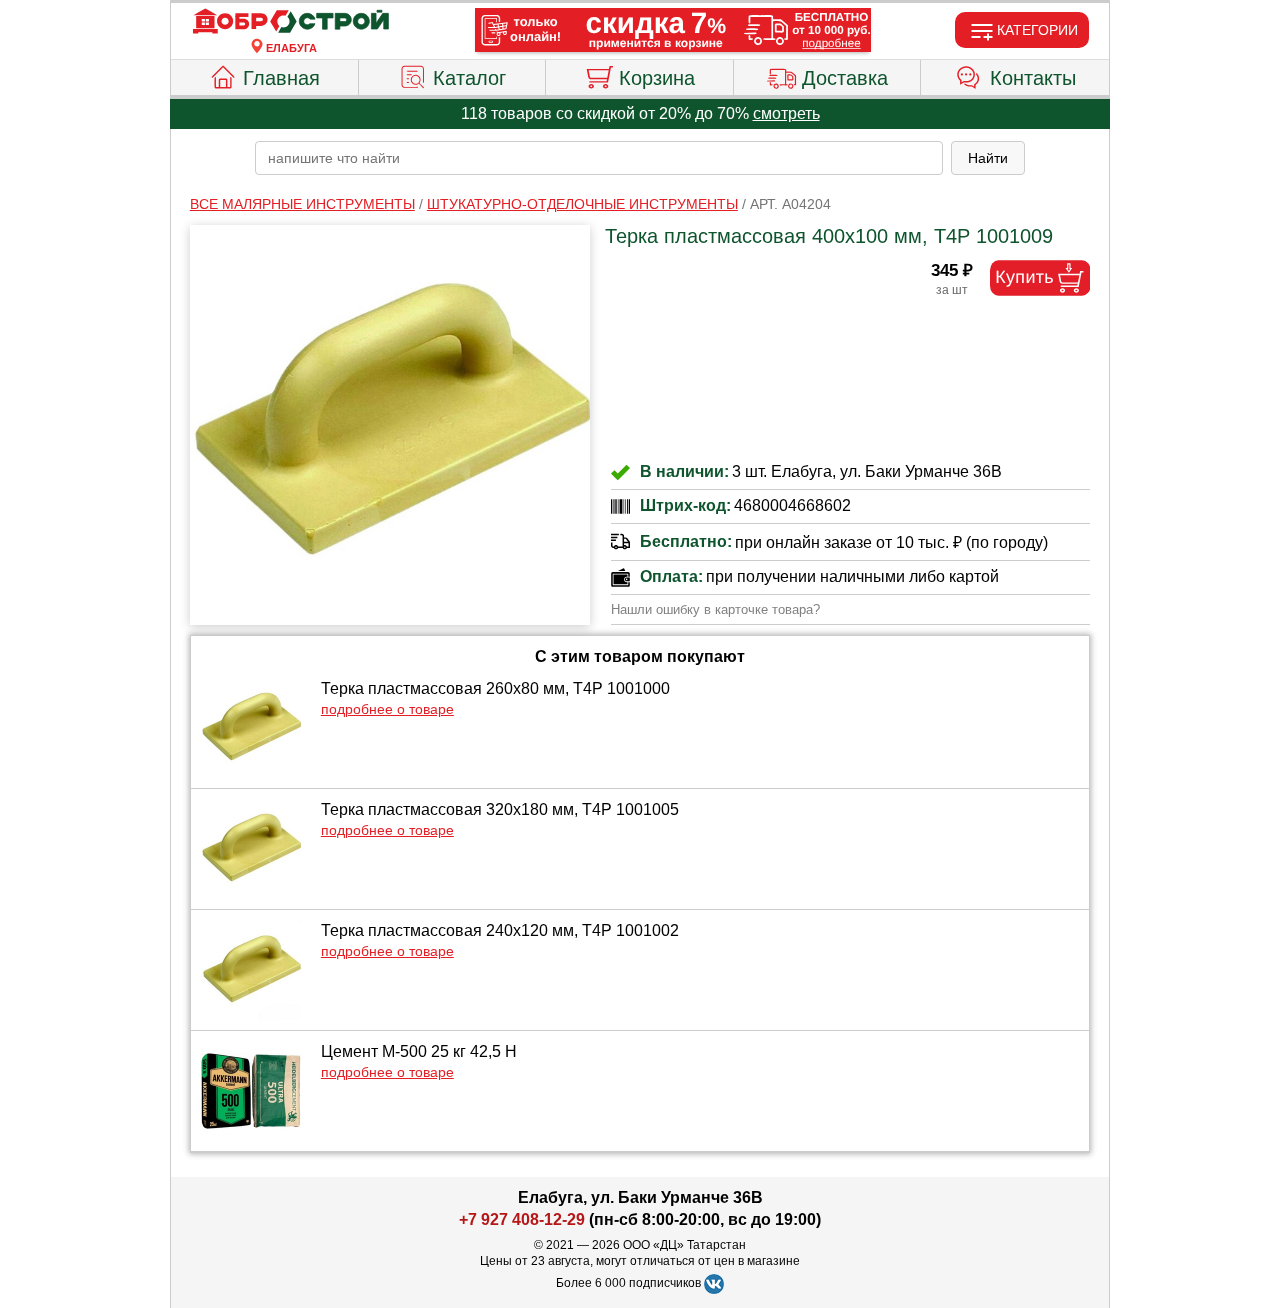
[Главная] (291, 22)
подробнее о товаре (387, 709)
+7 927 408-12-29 (522, 1219)
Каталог (469, 78)
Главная (281, 78)
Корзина (657, 78)
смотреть (786, 113)
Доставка (845, 78)
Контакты (1033, 78)
